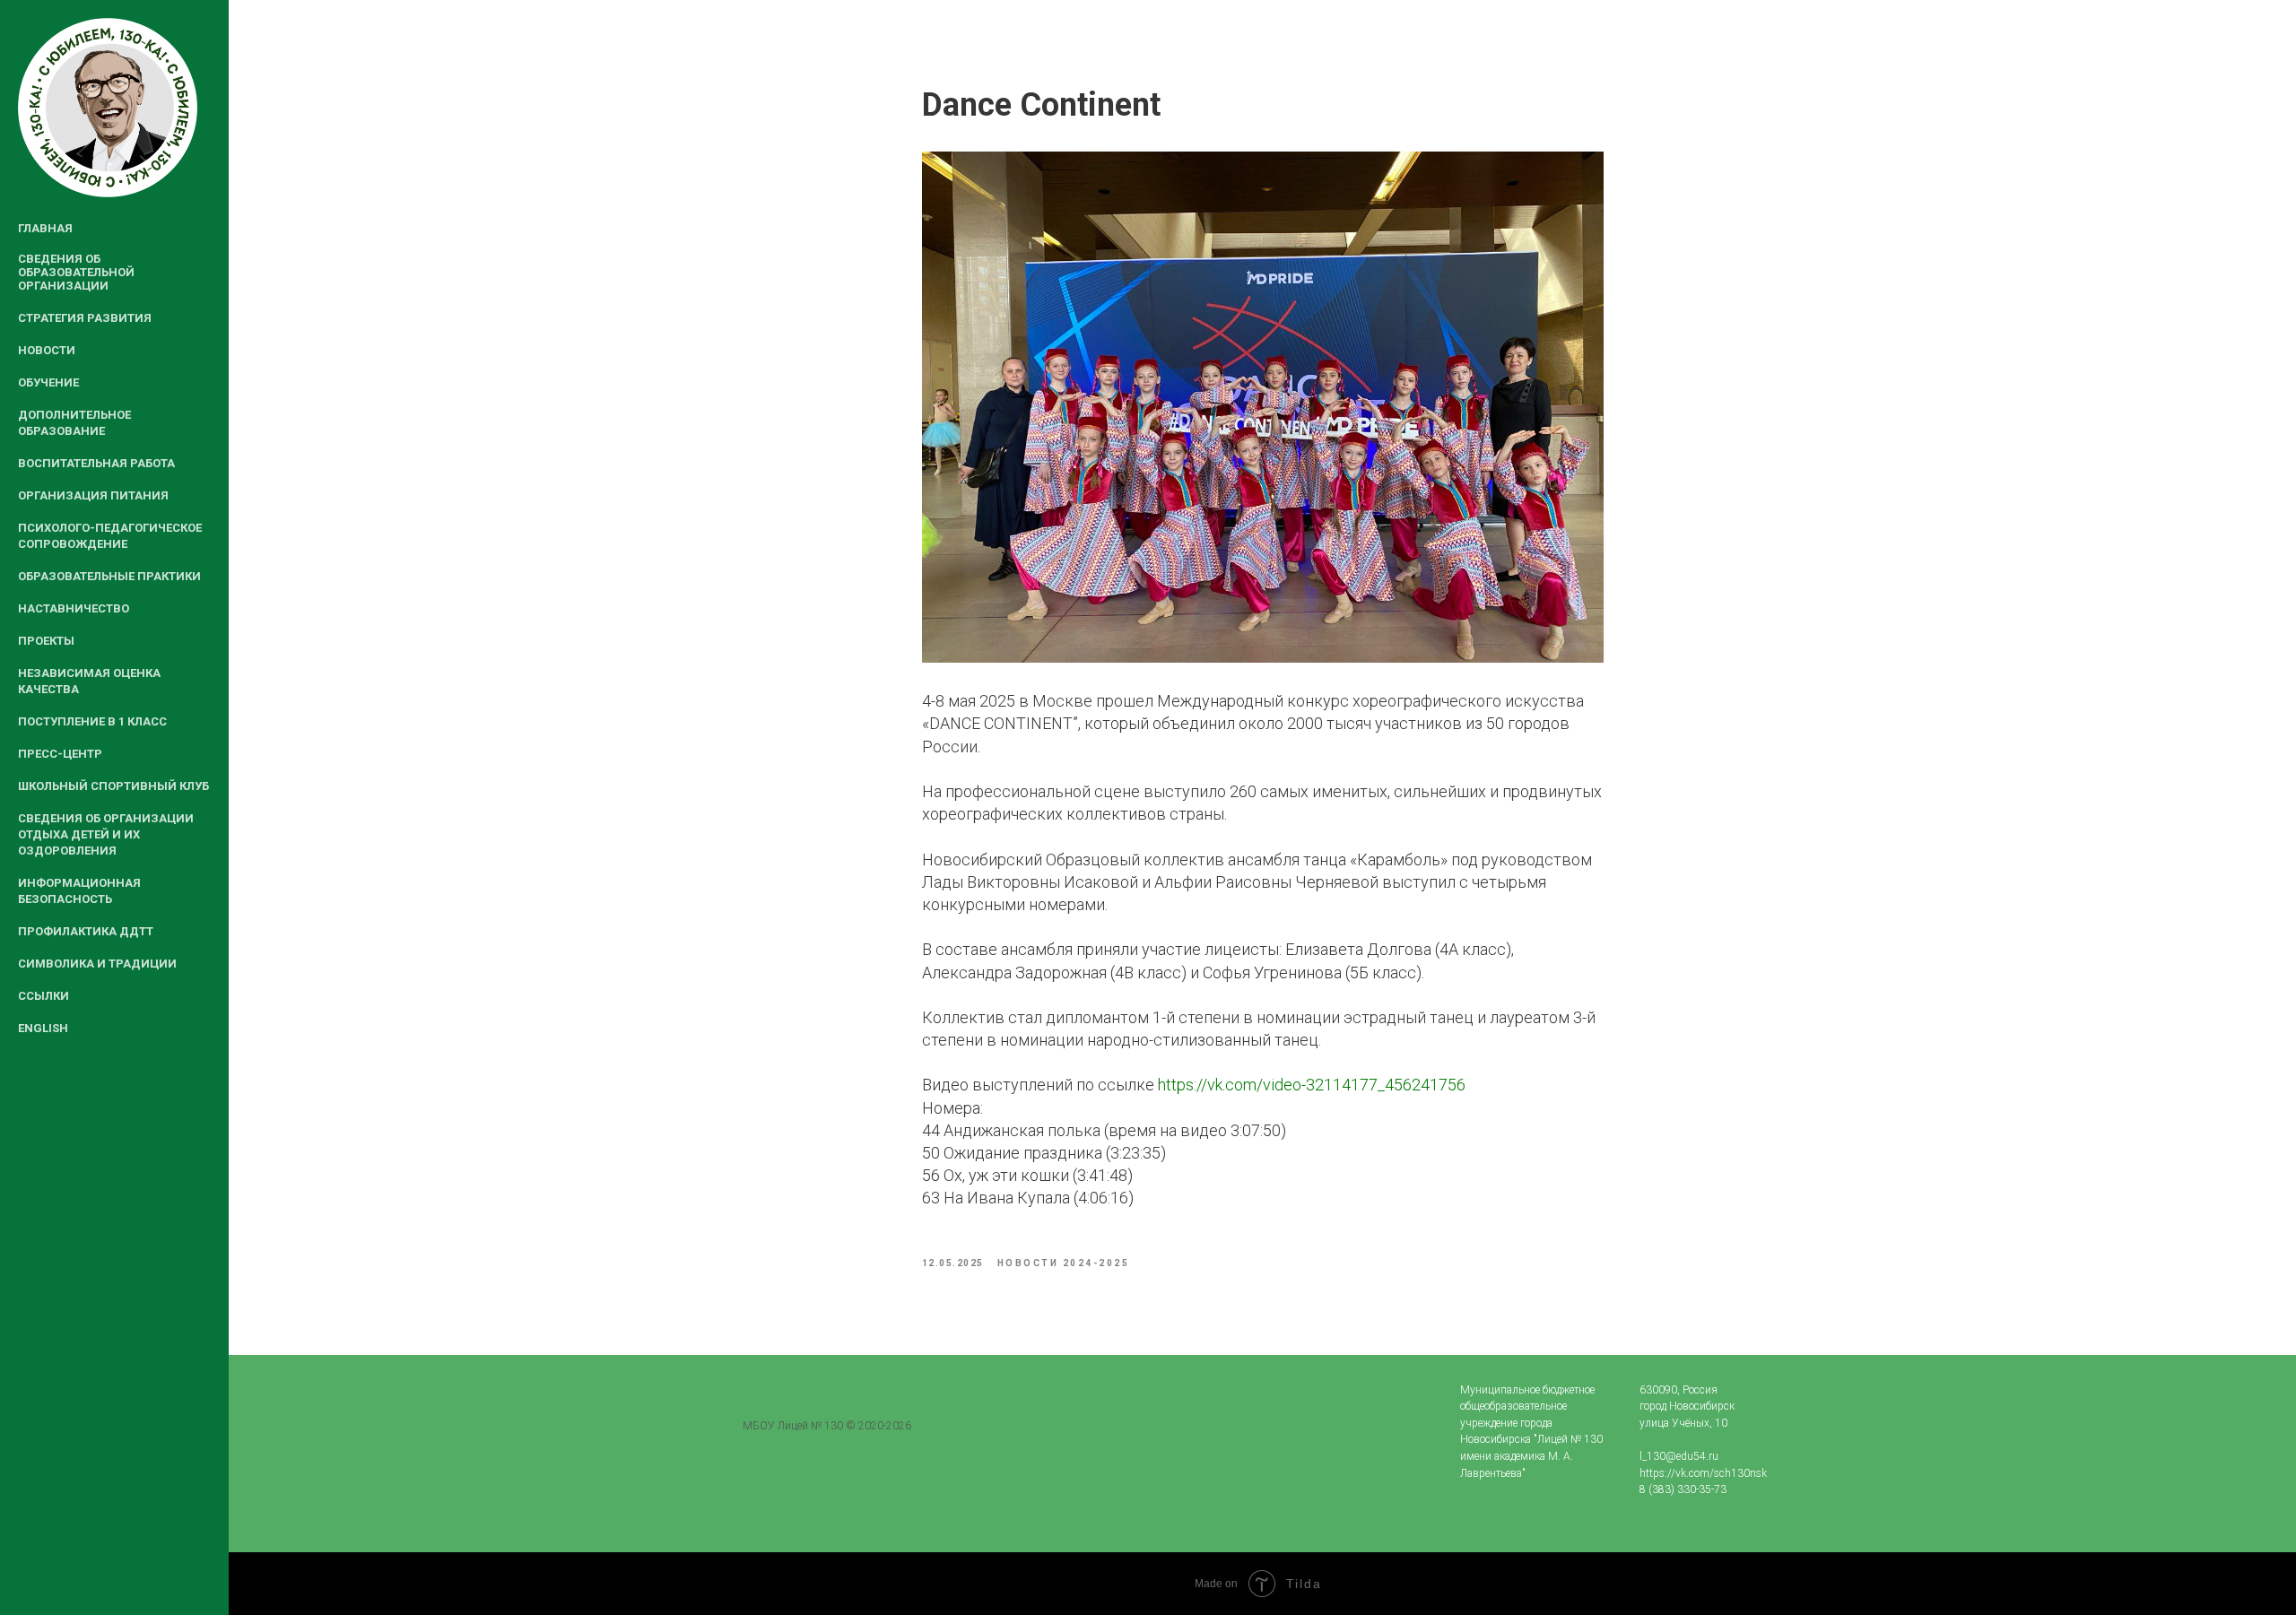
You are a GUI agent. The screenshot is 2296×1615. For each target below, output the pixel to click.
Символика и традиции (97, 964)
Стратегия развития (85, 318)
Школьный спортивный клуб (113, 786)
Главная (45, 228)
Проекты (46, 641)
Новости (47, 350)
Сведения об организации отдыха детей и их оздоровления (106, 834)
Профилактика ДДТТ (86, 931)
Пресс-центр (60, 754)
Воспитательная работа (96, 463)
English (43, 1028)
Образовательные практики (109, 576)
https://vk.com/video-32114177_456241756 (1312, 1085)
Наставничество (74, 608)
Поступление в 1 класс (92, 721)
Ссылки (43, 996)
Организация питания (93, 495)
